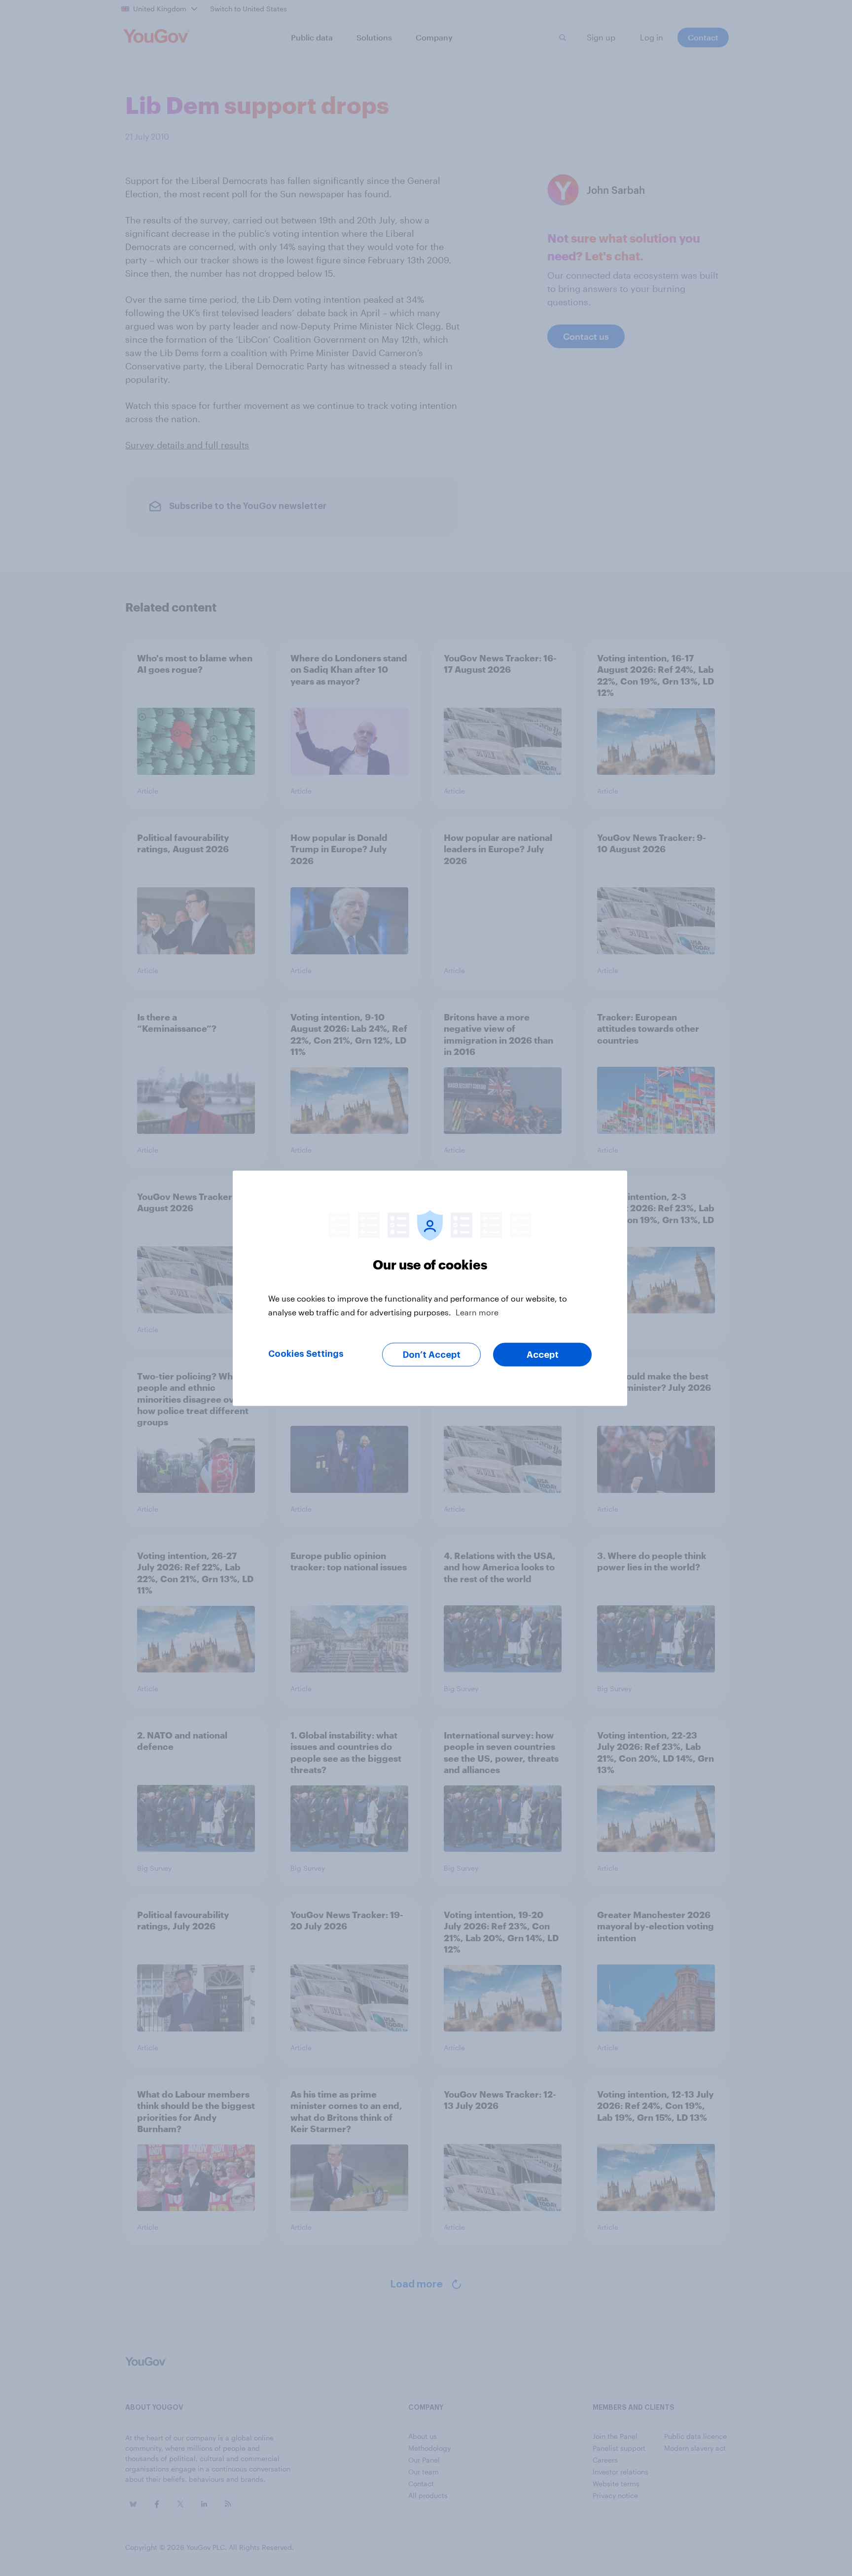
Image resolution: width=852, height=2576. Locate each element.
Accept (543, 1354)
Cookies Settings (306, 1353)
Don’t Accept (432, 1354)
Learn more (477, 1312)
